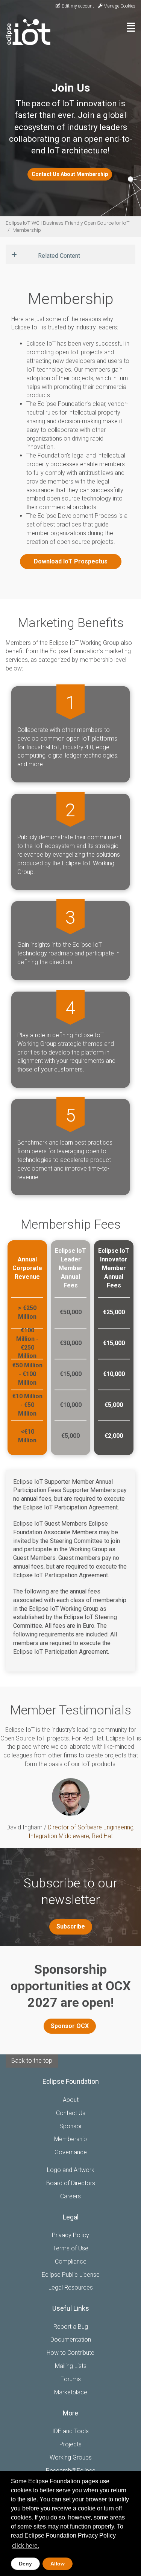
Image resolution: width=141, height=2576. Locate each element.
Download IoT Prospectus (71, 561)
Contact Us (71, 2113)
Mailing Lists (71, 2366)
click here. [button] (26, 2546)
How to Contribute (70, 2353)
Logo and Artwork (71, 2170)
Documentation (71, 2340)
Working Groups (71, 2457)
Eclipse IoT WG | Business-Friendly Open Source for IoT (68, 223)
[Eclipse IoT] (25, 32)
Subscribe (71, 1926)
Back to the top (32, 2061)
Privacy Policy (70, 2235)
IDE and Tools (70, 2431)
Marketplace (71, 2392)
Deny (25, 2564)
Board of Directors (71, 2183)
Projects (70, 2444)
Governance (71, 2152)
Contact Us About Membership (70, 174)
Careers (70, 2196)
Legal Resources (71, 2287)
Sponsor (71, 2126)
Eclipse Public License (71, 2275)
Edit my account (77, 6)
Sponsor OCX (70, 2026)
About (71, 2100)
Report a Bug (71, 2327)
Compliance (71, 2261)
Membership (27, 230)
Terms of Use (71, 2248)
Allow (58, 2564)
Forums (71, 2379)
